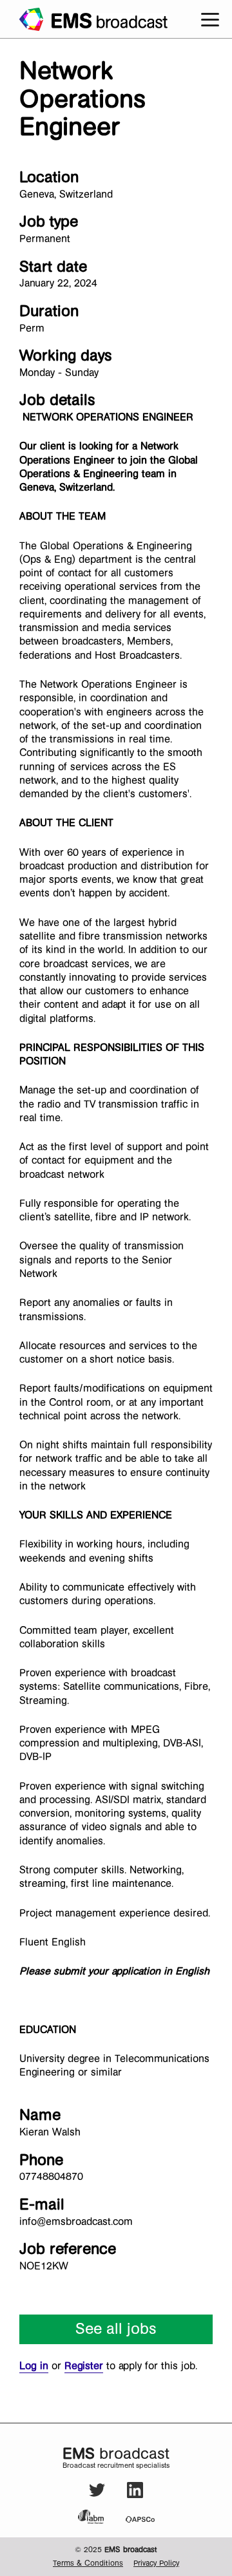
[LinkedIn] (135, 2496)
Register (84, 2366)
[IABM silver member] (101, 2517)
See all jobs (116, 2329)
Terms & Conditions (88, 2563)
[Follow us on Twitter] (98, 2496)
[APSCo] (140, 2519)
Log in (34, 2366)
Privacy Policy (156, 2563)
